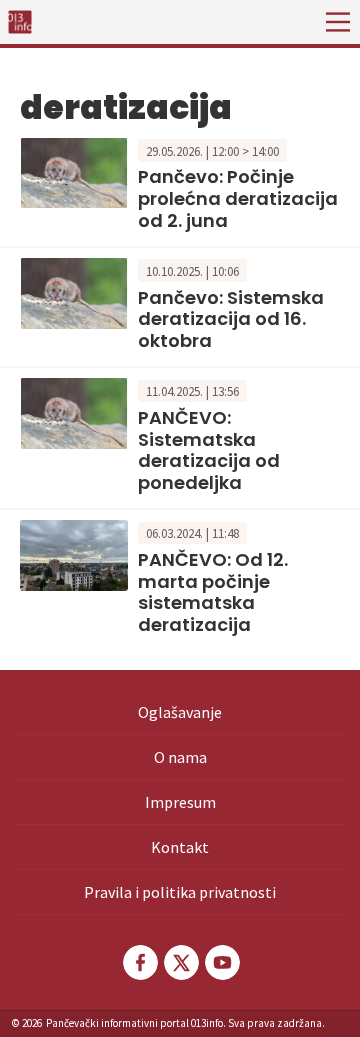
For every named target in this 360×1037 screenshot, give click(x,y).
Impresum (180, 802)
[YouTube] (221, 962)
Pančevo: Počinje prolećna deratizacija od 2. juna (238, 198)
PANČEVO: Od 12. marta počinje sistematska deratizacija (213, 592)
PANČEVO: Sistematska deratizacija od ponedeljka (209, 450)
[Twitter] (180, 962)
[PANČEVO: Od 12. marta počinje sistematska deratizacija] (74, 554)
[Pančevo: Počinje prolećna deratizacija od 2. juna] (74, 171)
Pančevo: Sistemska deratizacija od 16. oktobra (231, 319)
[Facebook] (139, 962)
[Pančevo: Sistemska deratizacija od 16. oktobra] (74, 291)
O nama (180, 757)
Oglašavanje (180, 712)
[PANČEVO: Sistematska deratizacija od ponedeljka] (74, 412)
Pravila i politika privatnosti (180, 892)
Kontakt (180, 847)
